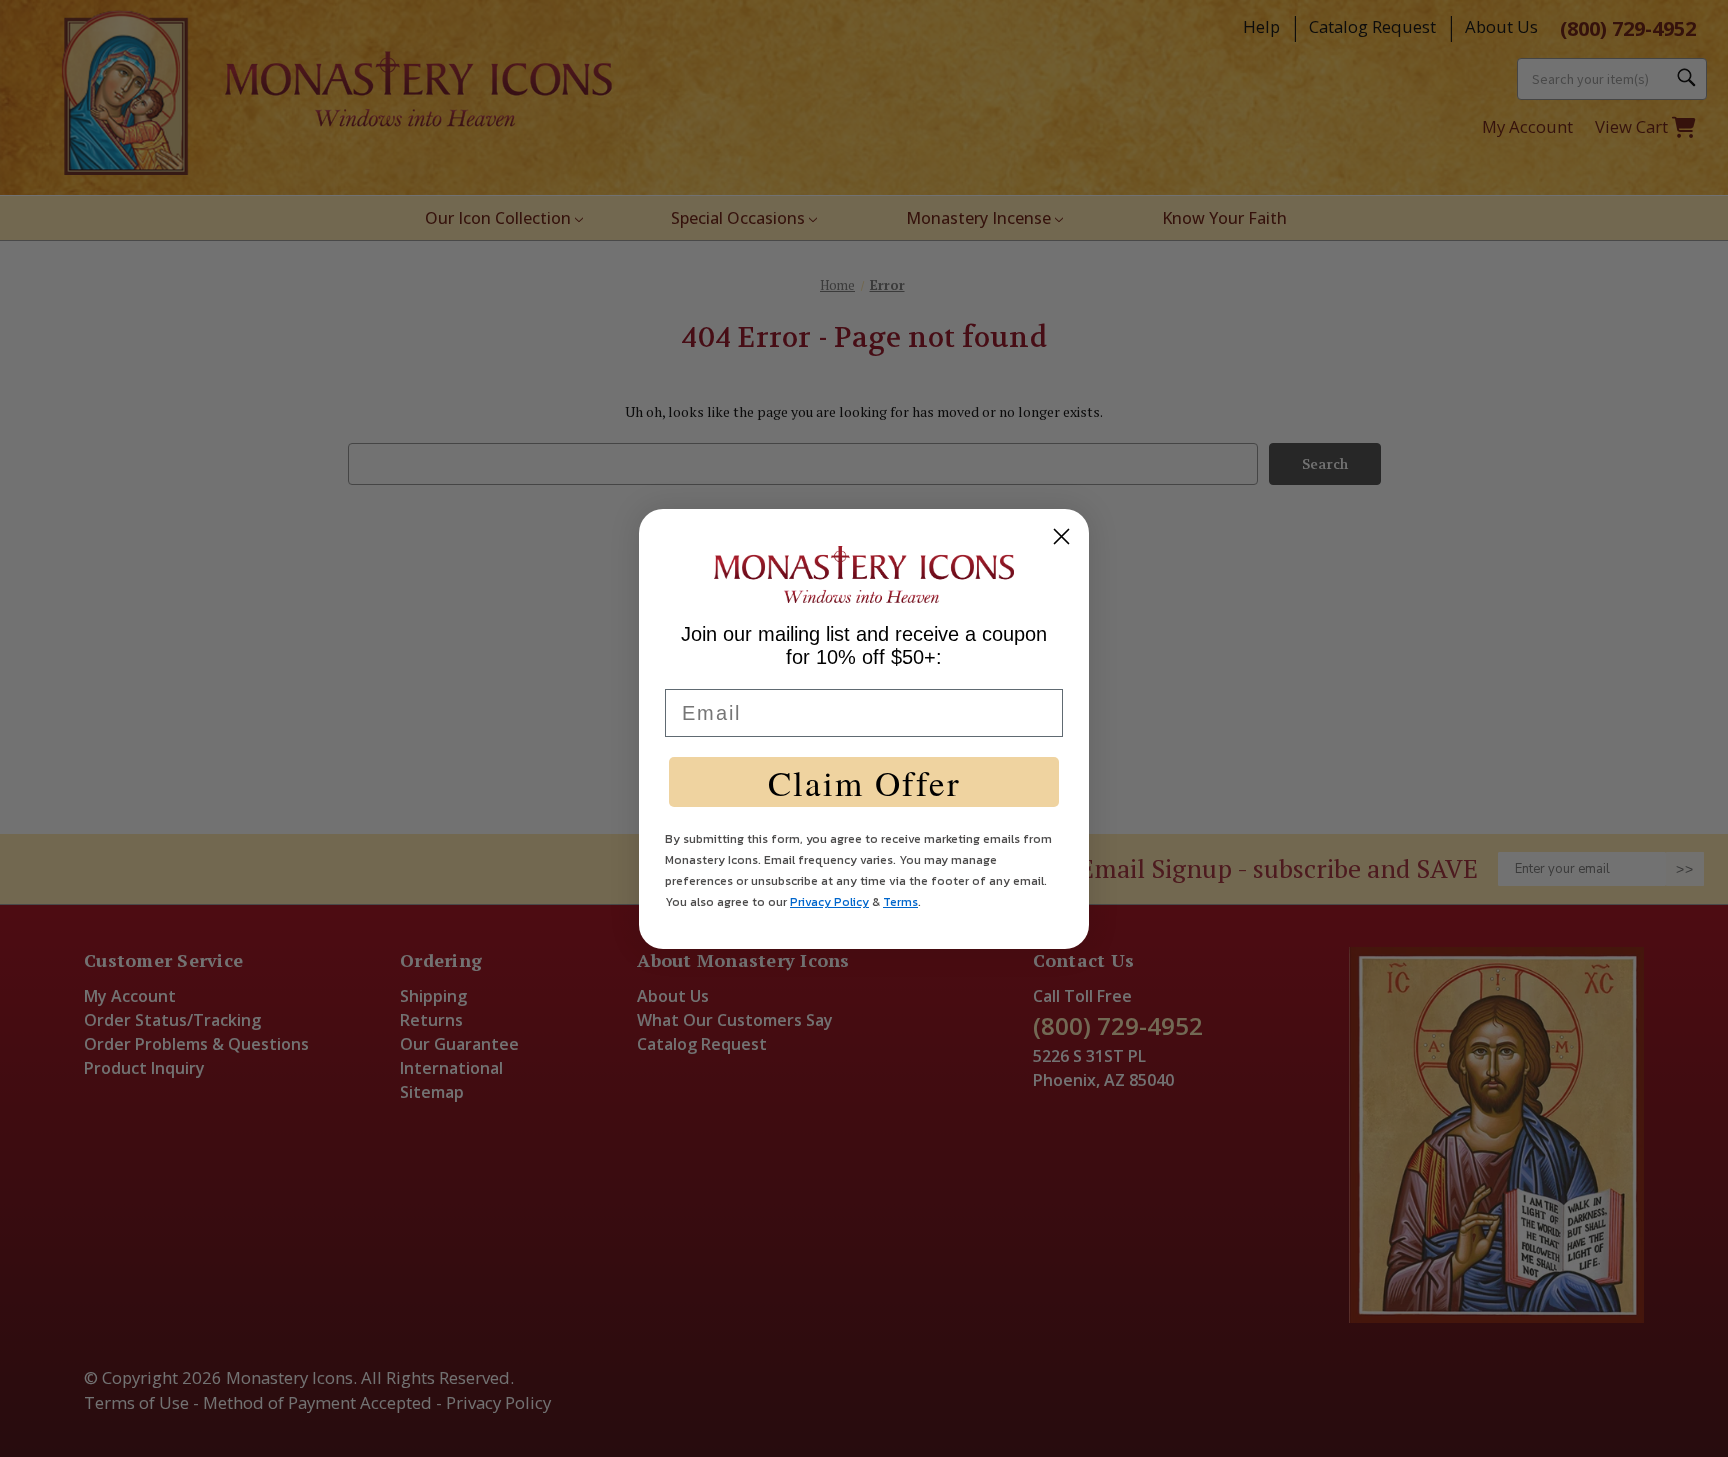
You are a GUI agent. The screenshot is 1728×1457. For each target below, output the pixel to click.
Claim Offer (864, 782)
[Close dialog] (1061, 536)
